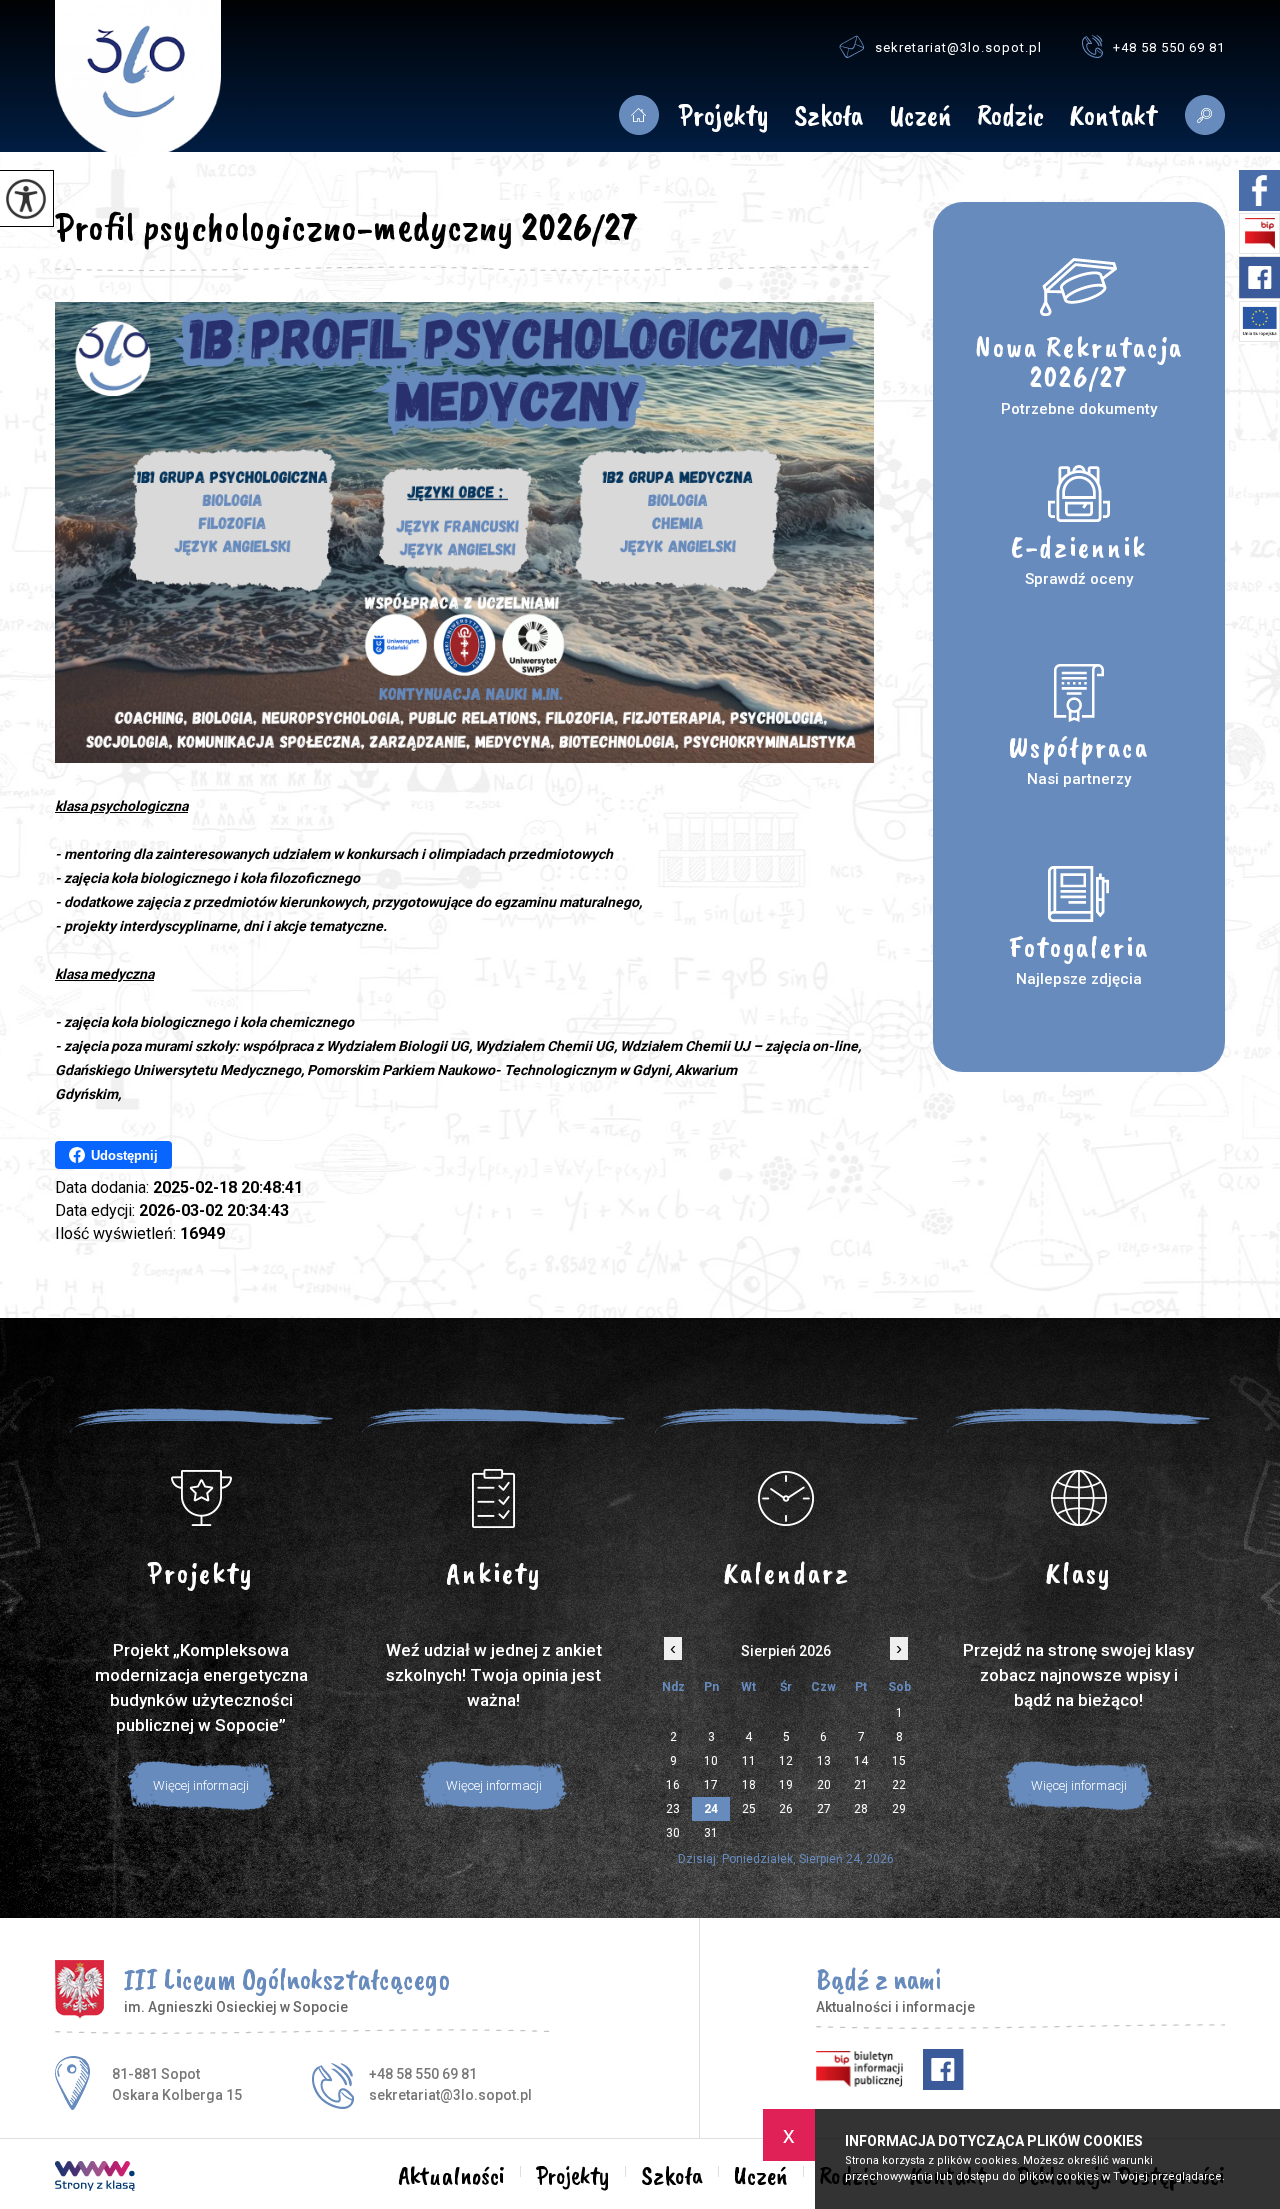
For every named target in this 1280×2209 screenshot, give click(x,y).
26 (786, 1809)
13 (824, 1761)
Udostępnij (124, 1155)
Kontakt (1113, 117)
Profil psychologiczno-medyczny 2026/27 (346, 227)
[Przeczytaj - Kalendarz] (786, 1498)
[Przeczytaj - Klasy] (1079, 1498)
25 (749, 1809)
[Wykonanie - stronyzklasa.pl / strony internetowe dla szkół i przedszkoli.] (95, 2178)
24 (711, 1809)
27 (824, 1809)
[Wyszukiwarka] (1197, 115)
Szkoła (828, 117)
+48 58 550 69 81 (1169, 47)
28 (861, 1809)
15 (899, 1761)
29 (899, 1809)
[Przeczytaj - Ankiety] (494, 1498)
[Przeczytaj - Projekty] (201, 1498)
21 (861, 1785)
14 (861, 1761)
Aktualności (638, 115)
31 (711, 1833)
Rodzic (1010, 117)
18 (749, 1785)
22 (899, 1785)
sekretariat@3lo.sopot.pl (958, 47)
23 (673, 1809)
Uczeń (920, 117)
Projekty (724, 117)
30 (673, 1833)
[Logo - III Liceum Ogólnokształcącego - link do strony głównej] (138, 79)
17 (711, 1785)
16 (673, 1785)
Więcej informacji (201, 1785)
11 (749, 1761)
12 (786, 1761)
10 (711, 1761)
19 (786, 1785)
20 (824, 1785)
